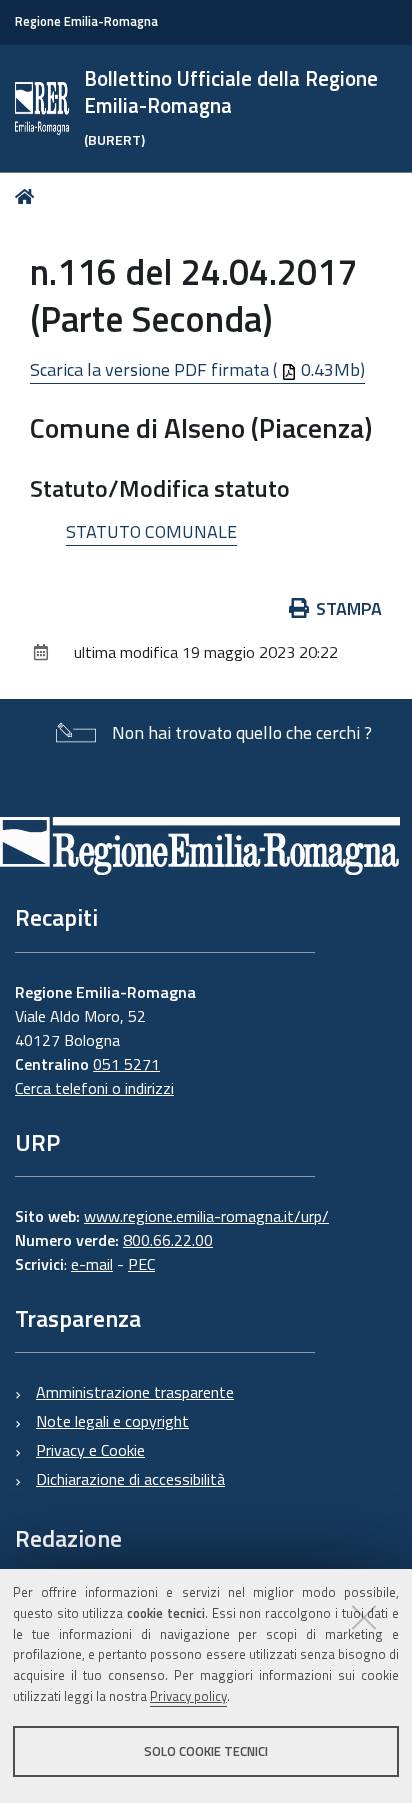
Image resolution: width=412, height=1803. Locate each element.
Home (28, 196)
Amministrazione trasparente (135, 1392)
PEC (141, 1264)
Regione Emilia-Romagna (86, 21)
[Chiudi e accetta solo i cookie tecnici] (364, 1617)
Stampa (349, 608)
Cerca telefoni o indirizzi (94, 1088)
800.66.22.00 (168, 1240)
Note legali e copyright (112, 1421)
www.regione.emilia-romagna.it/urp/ (206, 1216)
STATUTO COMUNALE (151, 531)
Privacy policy (188, 1696)
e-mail (92, 1264)
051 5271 (126, 1064)
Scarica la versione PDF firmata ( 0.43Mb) (197, 369)
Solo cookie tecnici (206, 1751)
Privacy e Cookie (90, 1450)
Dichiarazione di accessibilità (130, 1479)
